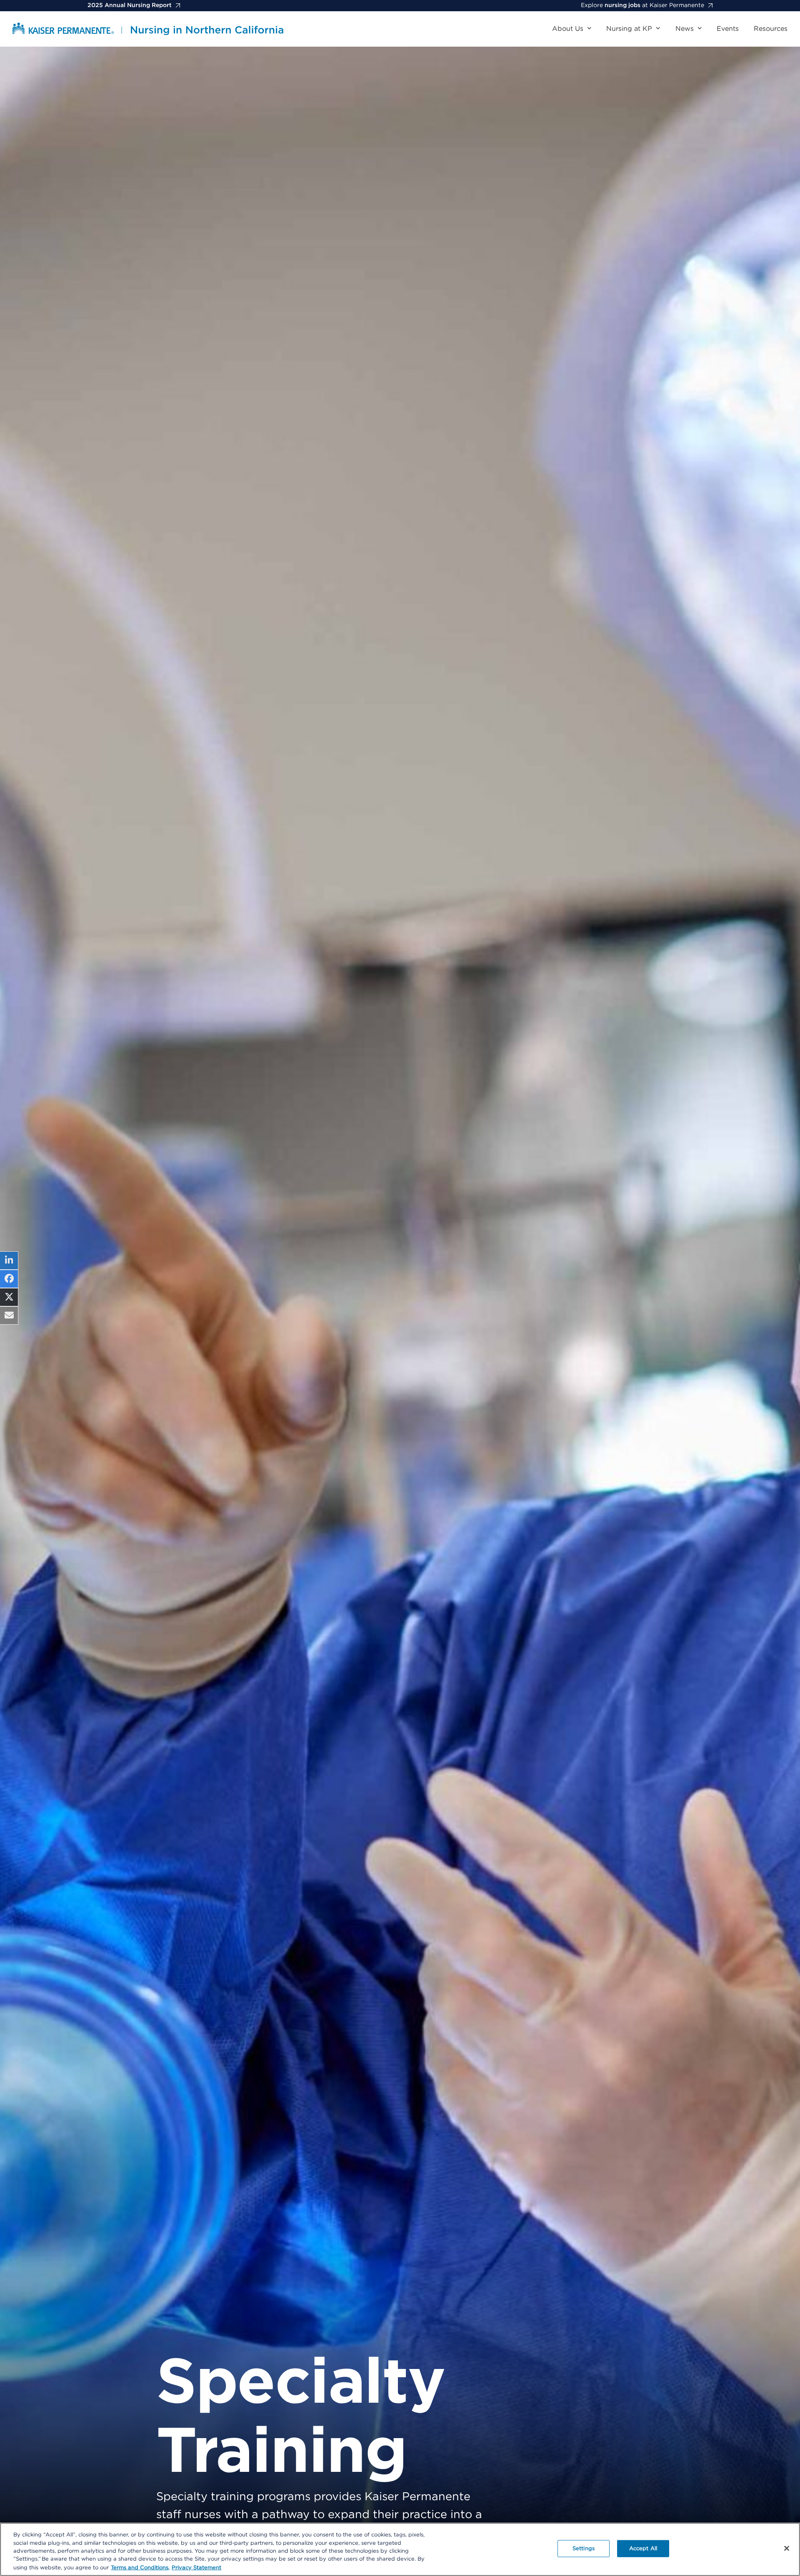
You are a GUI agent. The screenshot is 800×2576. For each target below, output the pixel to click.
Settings (584, 2549)
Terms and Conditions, (140, 2567)
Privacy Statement (196, 2567)
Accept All (643, 2549)
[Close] (787, 2549)
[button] (9, 1261)
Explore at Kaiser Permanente (642, 5)
